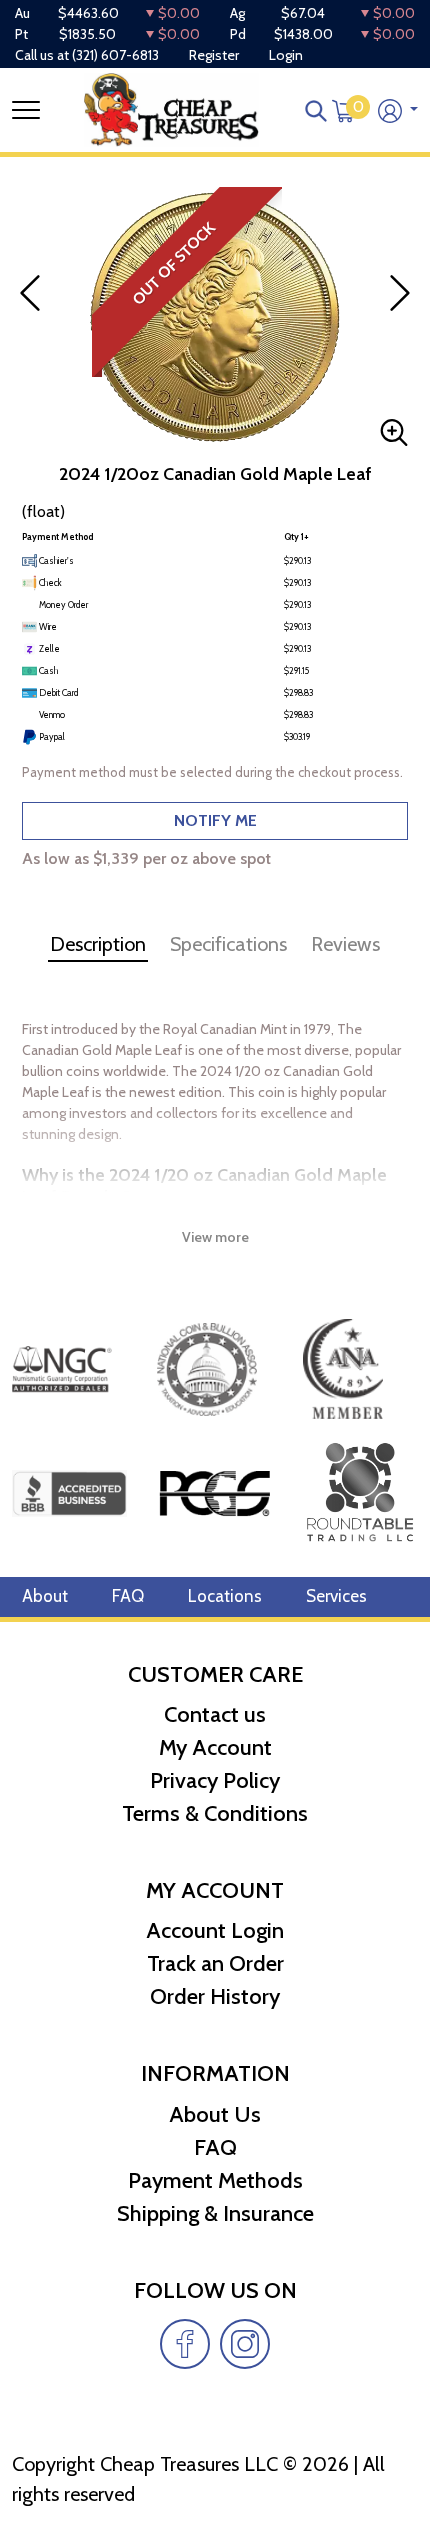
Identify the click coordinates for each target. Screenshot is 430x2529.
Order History (215, 1996)
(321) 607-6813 (115, 55)
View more (215, 1237)
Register (214, 55)
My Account (215, 1747)
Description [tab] (98, 944)
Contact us (215, 1714)
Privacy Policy (215, 1780)
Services (336, 1596)
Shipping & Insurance (215, 2213)
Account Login (215, 1930)
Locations (225, 1596)
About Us (215, 2114)
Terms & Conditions (215, 1813)
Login (286, 55)
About (45, 1596)
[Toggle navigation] (26, 110)
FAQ (128, 1596)
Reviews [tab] (345, 944)
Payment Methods (215, 2180)
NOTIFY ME (215, 820)
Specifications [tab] (228, 944)
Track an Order (215, 1963)
